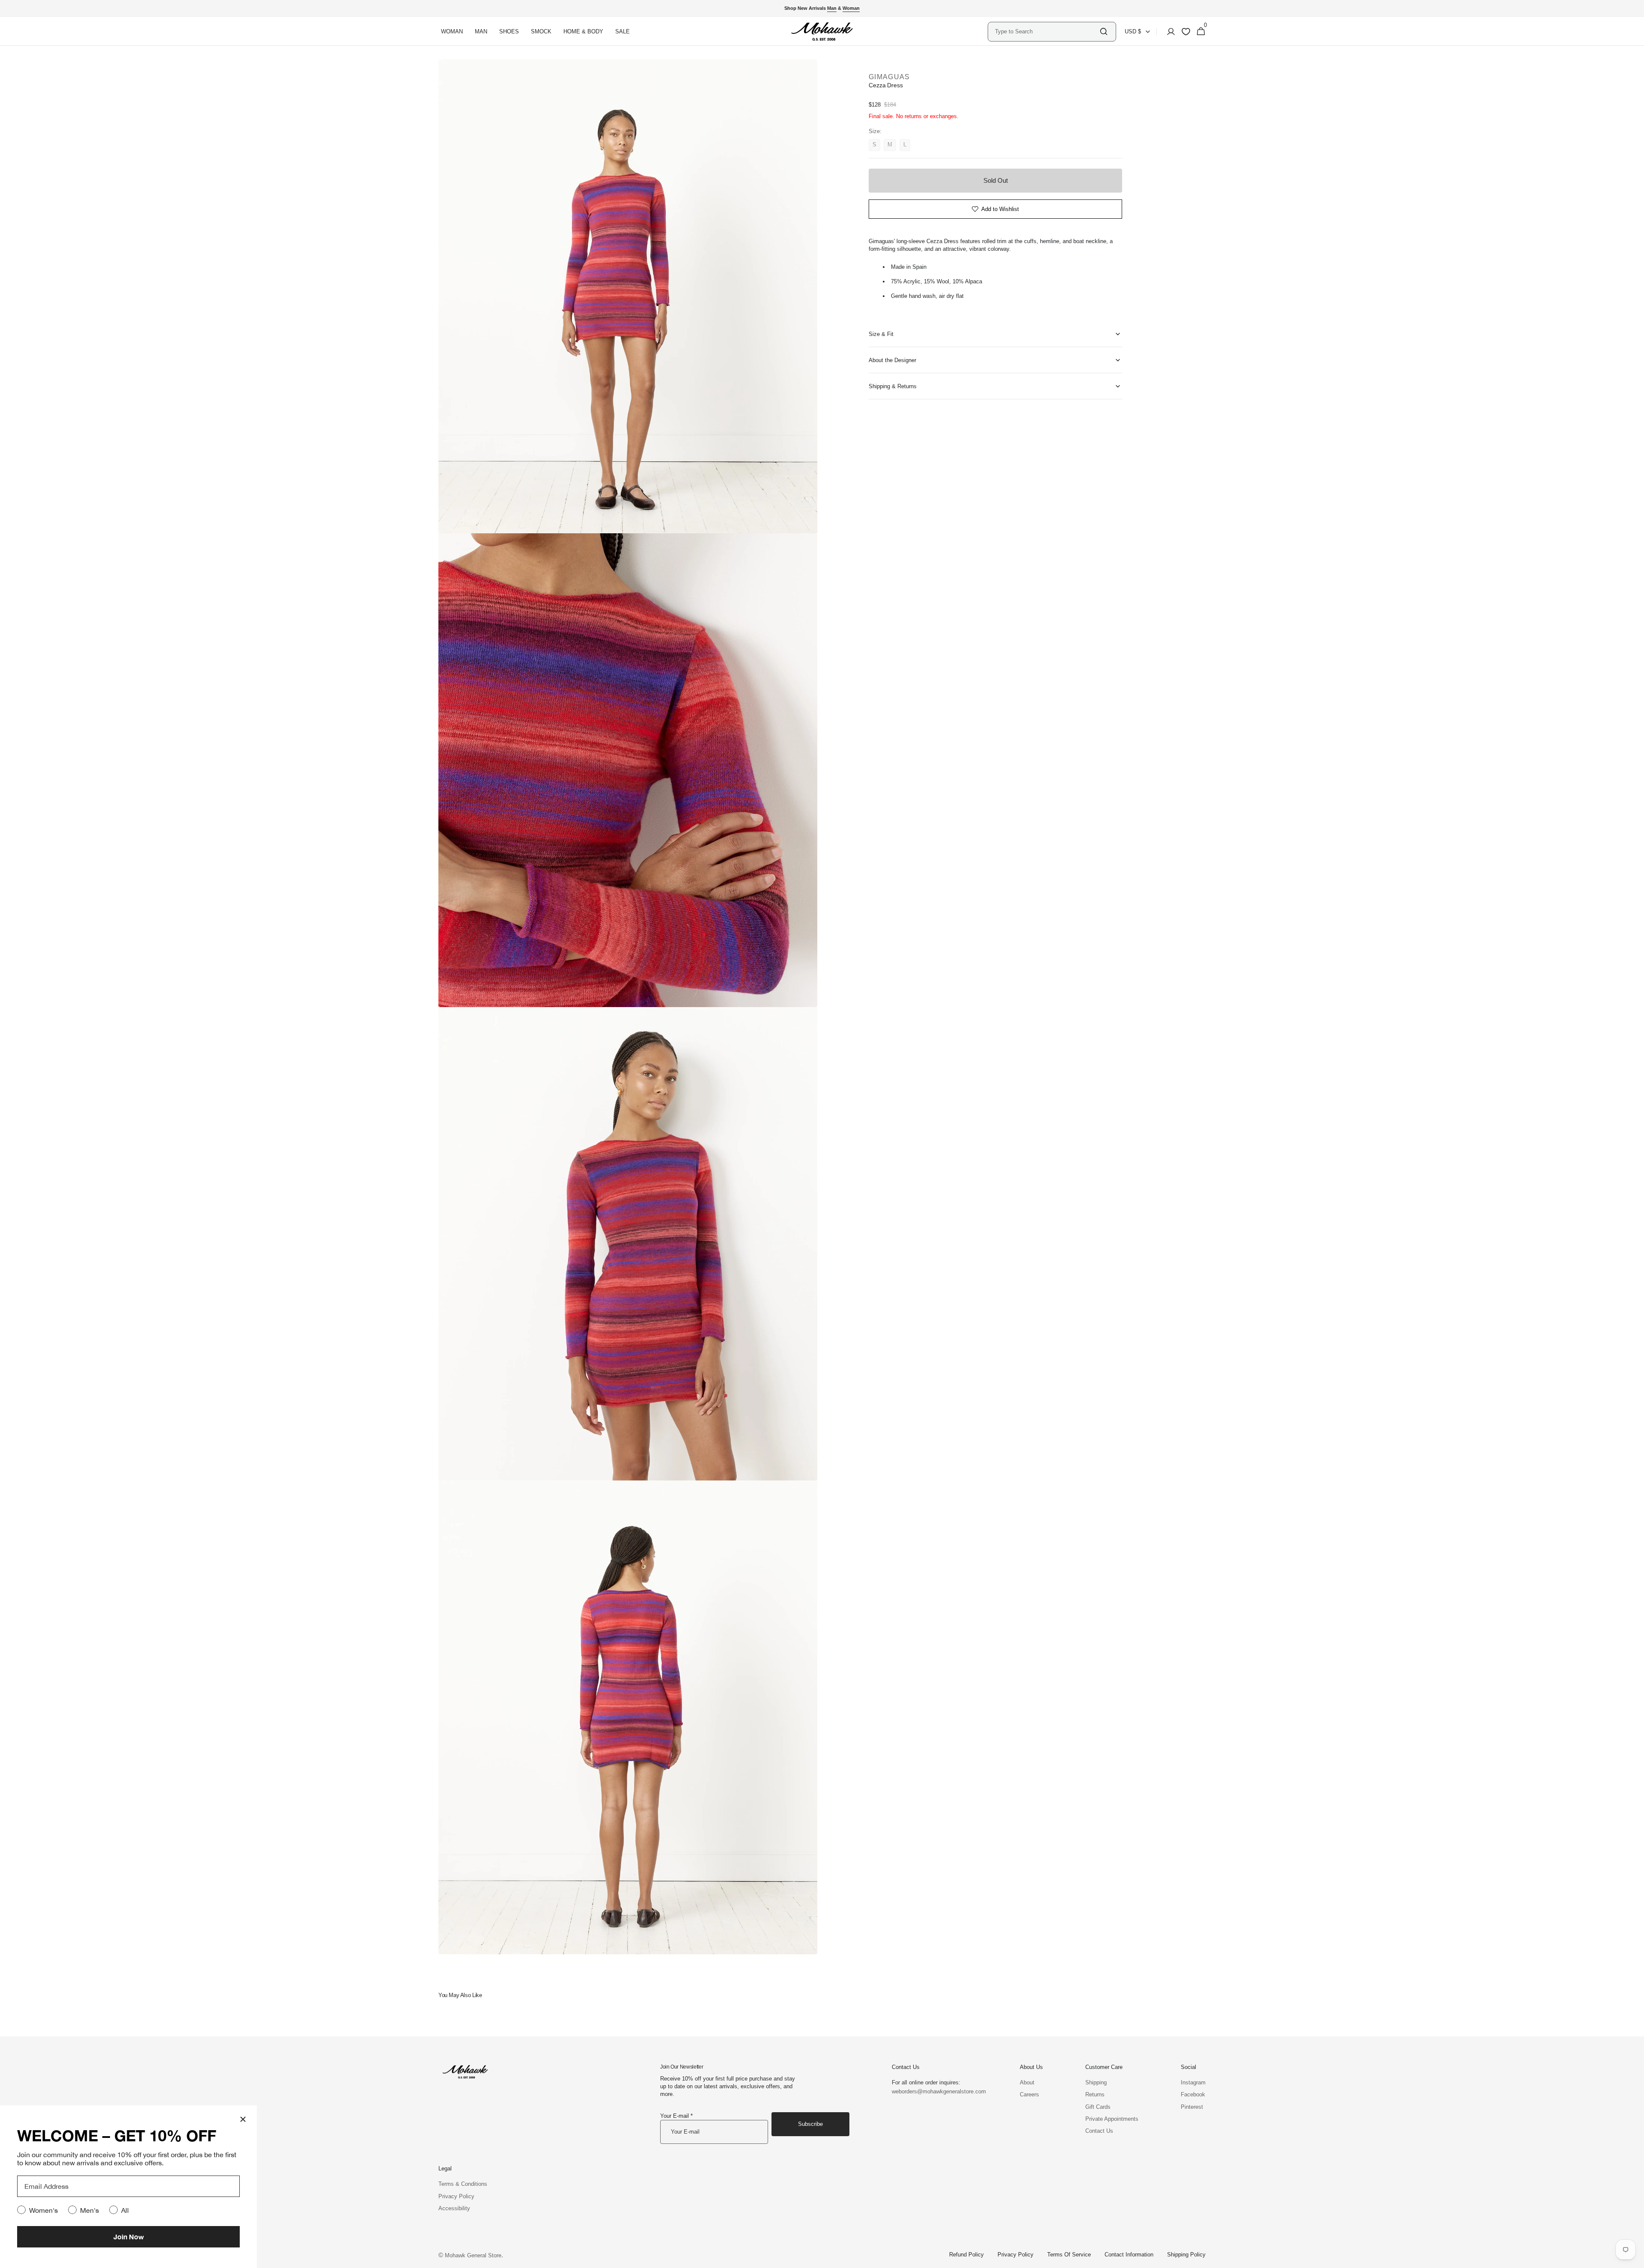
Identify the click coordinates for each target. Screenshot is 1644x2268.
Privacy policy (1016, 2255)
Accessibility (454, 2208)
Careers (1029, 2094)
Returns (1095, 2094)
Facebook (1193, 2094)
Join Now (129, 2237)
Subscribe (810, 2124)
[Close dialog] (243, 2119)
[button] (1168, 32)
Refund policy (966, 2255)
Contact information (1129, 2255)
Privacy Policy (456, 2196)
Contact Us (1099, 2131)
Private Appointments (1112, 2119)
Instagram (1193, 2082)
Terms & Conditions (463, 2184)
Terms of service (1069, 2255)
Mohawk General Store (473, 2255)
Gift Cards (1098, 2107)
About (1027, 2082)
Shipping (1096, 2082)
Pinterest (1192, 2107)
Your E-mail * (676, 2116)
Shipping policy (1186, 2255)
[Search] (1104, 31)
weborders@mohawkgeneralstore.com (935, 2091)
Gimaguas (889, 77)
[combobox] (1047, 31)
